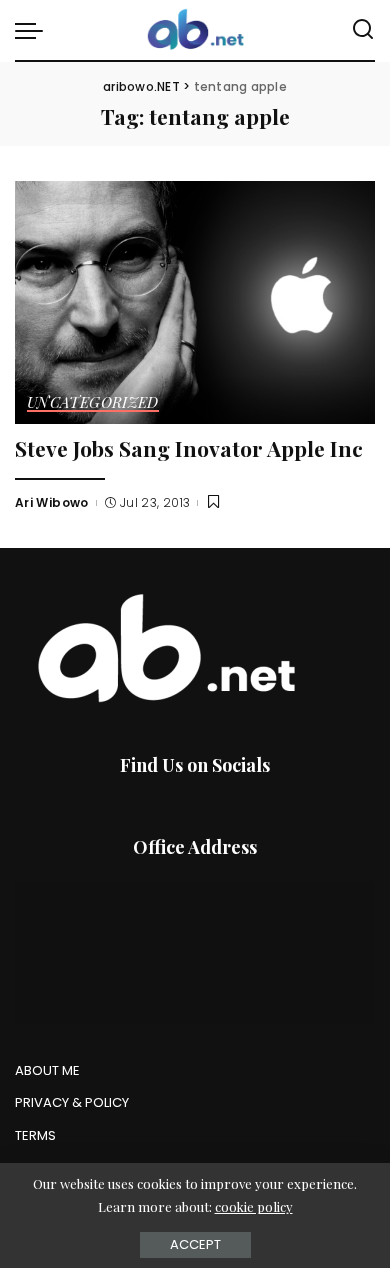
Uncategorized (93, 403)
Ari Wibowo (52, 502)
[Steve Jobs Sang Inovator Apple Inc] (195, 302)
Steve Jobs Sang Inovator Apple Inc (189, 448)
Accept (195, 1244)
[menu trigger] (34, 30)
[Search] (363, 30)
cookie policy (254, 1206)
